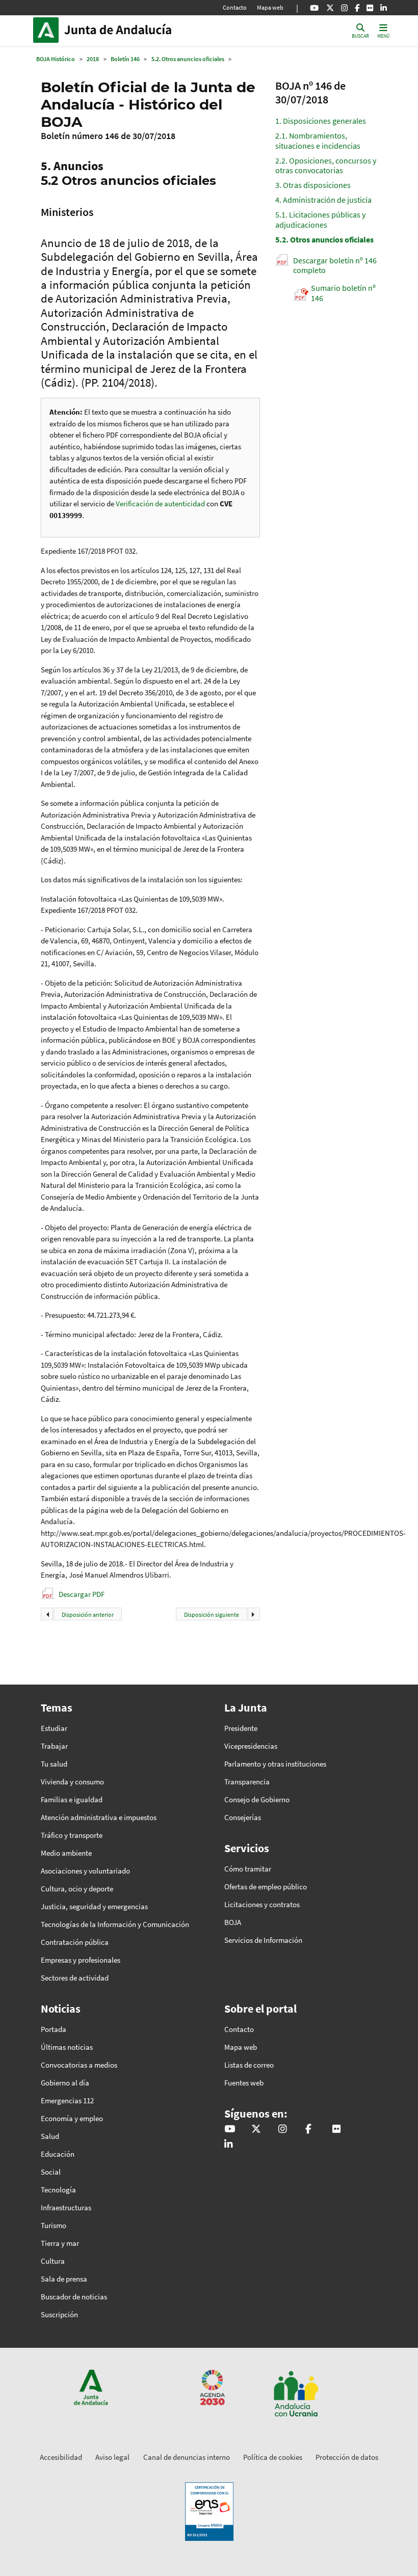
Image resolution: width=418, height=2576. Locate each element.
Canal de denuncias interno (187, 2457)
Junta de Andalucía (48, 30)
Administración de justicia (323, 200)
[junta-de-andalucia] (384, 8)
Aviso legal (112, 2457)
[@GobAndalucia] (314, 8)
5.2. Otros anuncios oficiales (188, 59)
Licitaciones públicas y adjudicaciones (320, 219)
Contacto (235, 7)
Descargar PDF (82, 1594)
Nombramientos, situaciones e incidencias (318, 140)
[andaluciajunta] (330, 8)
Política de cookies (273, 2457)
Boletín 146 (125, 59)
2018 (93, 59)
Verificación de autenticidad (161, 504)
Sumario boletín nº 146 (343, 293)
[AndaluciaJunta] (357, 8)
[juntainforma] (370, 8)
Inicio (133, 30)
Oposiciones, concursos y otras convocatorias (326, 165)
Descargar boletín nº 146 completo (335, 265)
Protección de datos (347, 2457)
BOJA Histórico (56, 59)
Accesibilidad (61, 2457)
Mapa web (270, 7)
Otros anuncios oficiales (324, 239)
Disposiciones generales (321, 121)
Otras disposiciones (313, 185)
